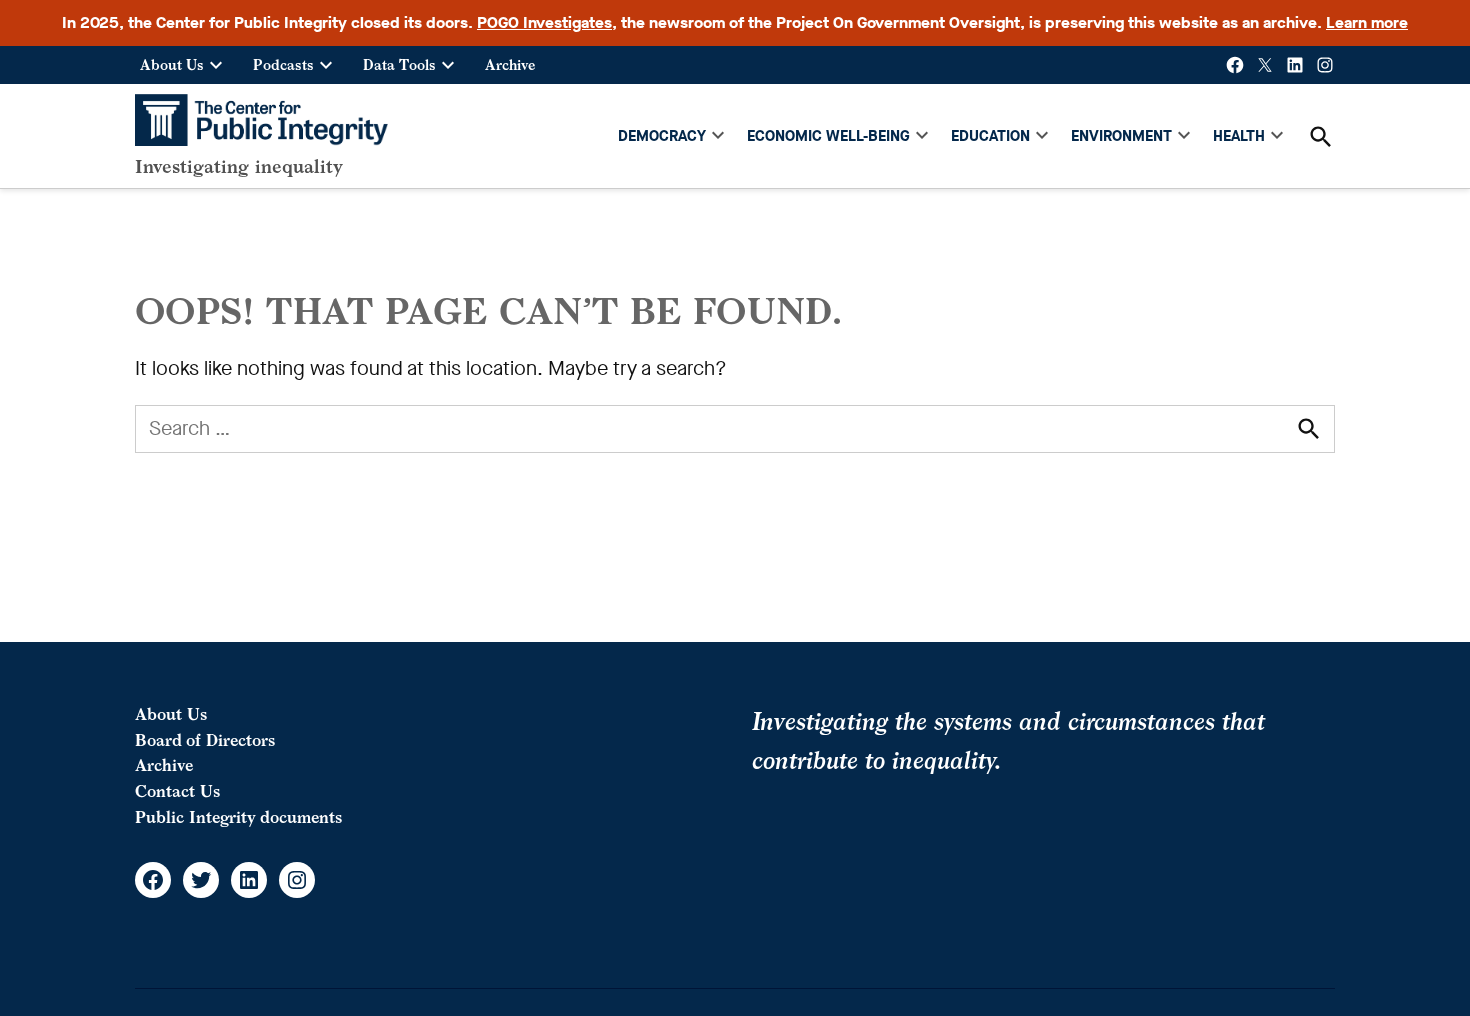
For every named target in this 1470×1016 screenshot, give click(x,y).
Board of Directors (205, 740)
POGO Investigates (544, 22)
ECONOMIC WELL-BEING (828, 136)
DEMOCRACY (662, 136)
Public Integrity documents (238, 817)
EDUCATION (990, 136)
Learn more (1367, 22)
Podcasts (283, 64)
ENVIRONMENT (1121, 136)
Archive (510, 64)
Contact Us (177, 791)
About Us (172, 64)
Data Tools (399, 64)
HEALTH (1239, 136)
